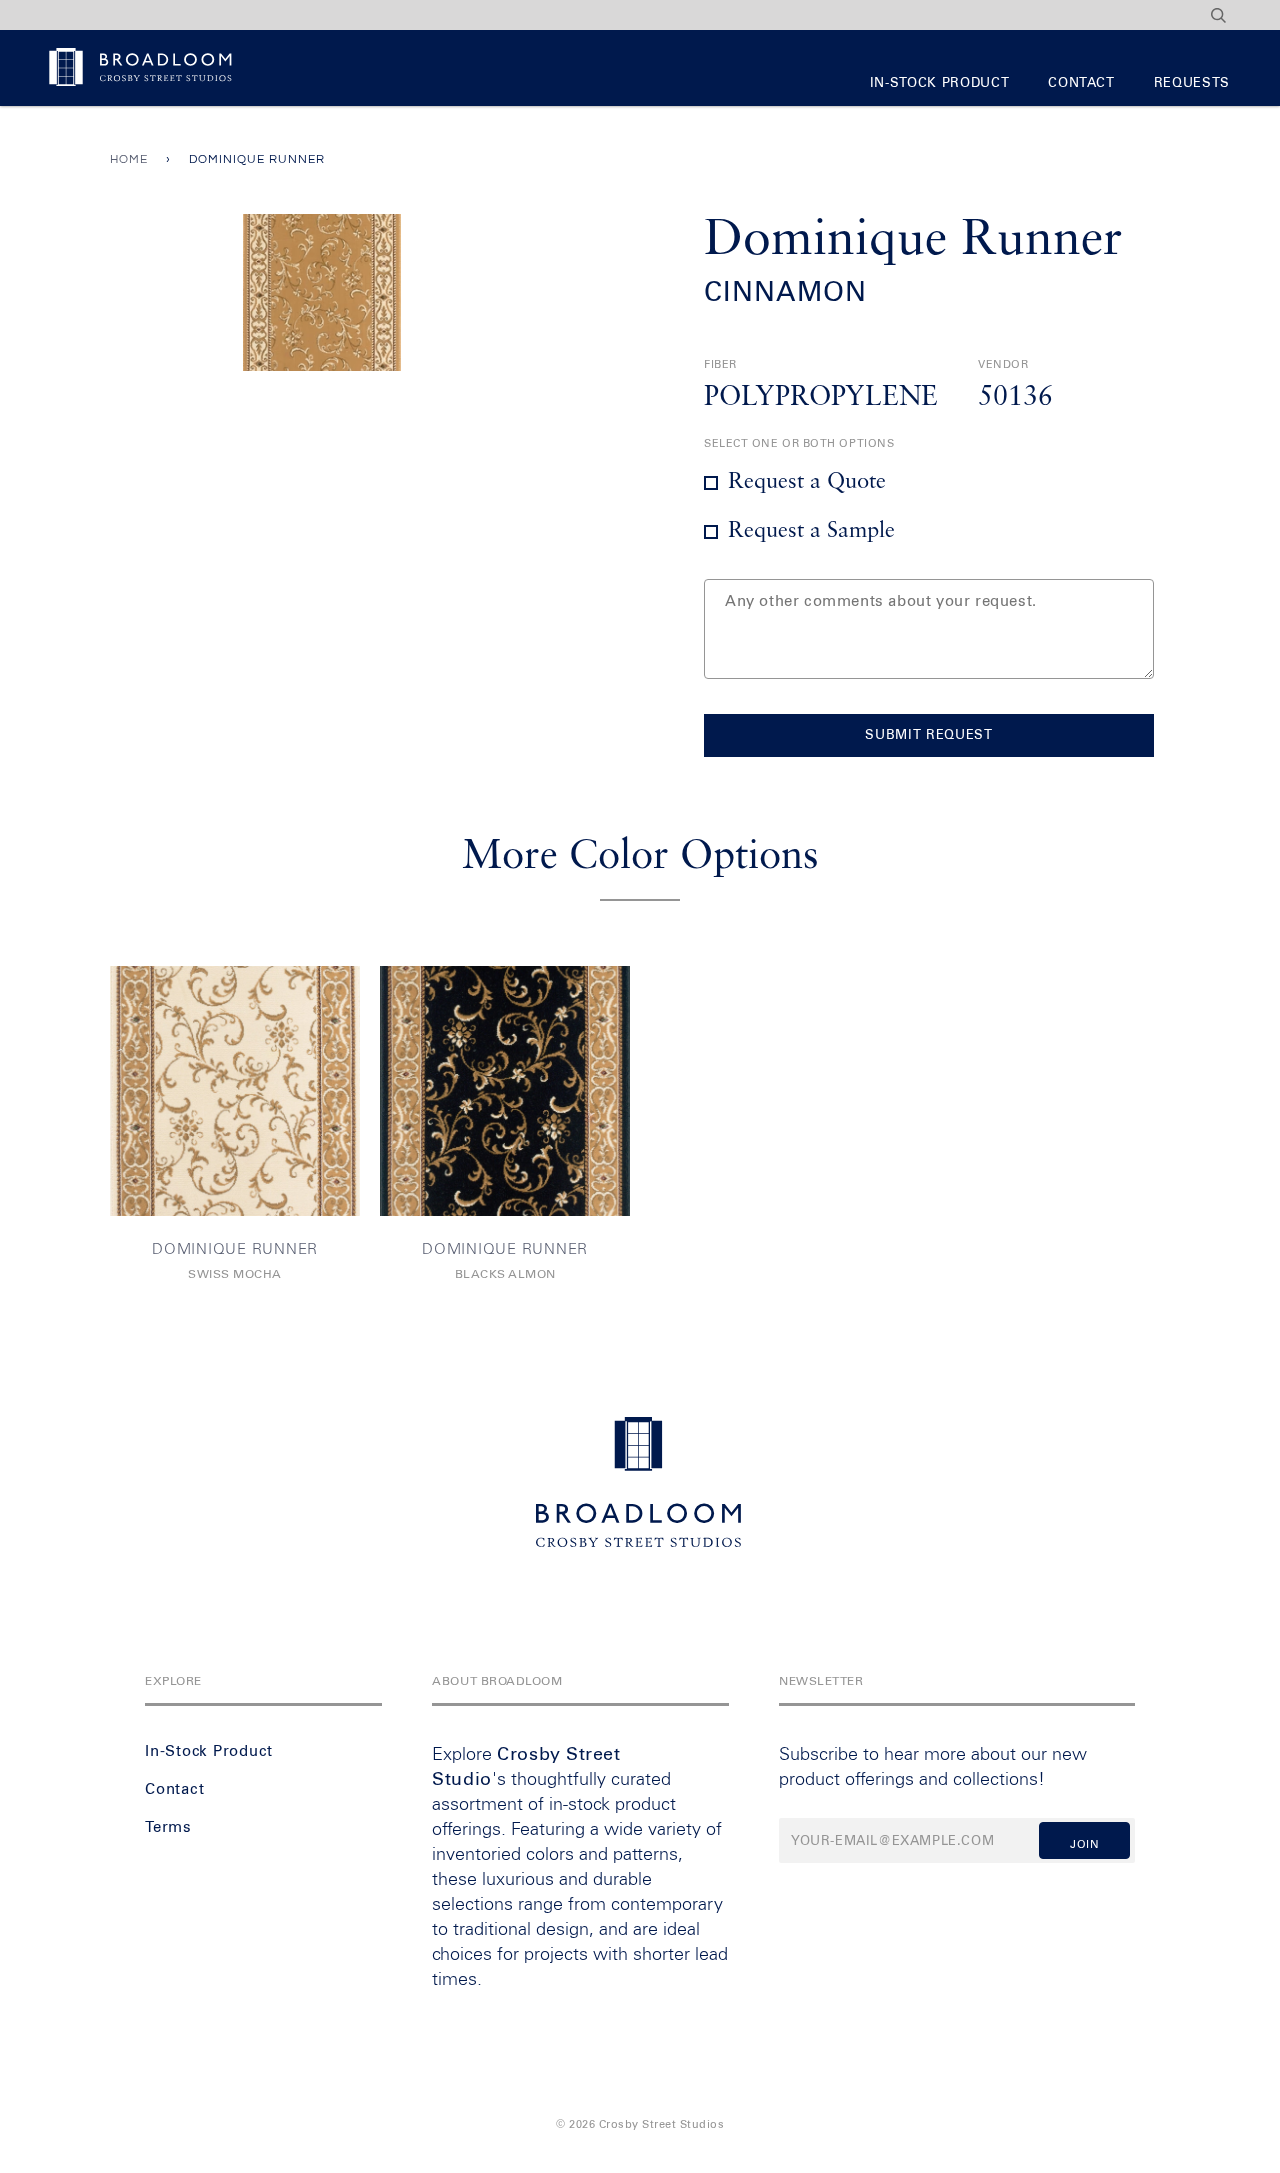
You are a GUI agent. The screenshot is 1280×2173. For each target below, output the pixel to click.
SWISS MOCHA (235, 1275)
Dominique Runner (235, 1249)
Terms (168, 1827)
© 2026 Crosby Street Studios (640, 2124)
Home (129, 159)
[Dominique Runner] (235, 1091)
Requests (1192, 83)
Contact (1081, 83)
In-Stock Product (939, 83)
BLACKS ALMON (505, 1275)
